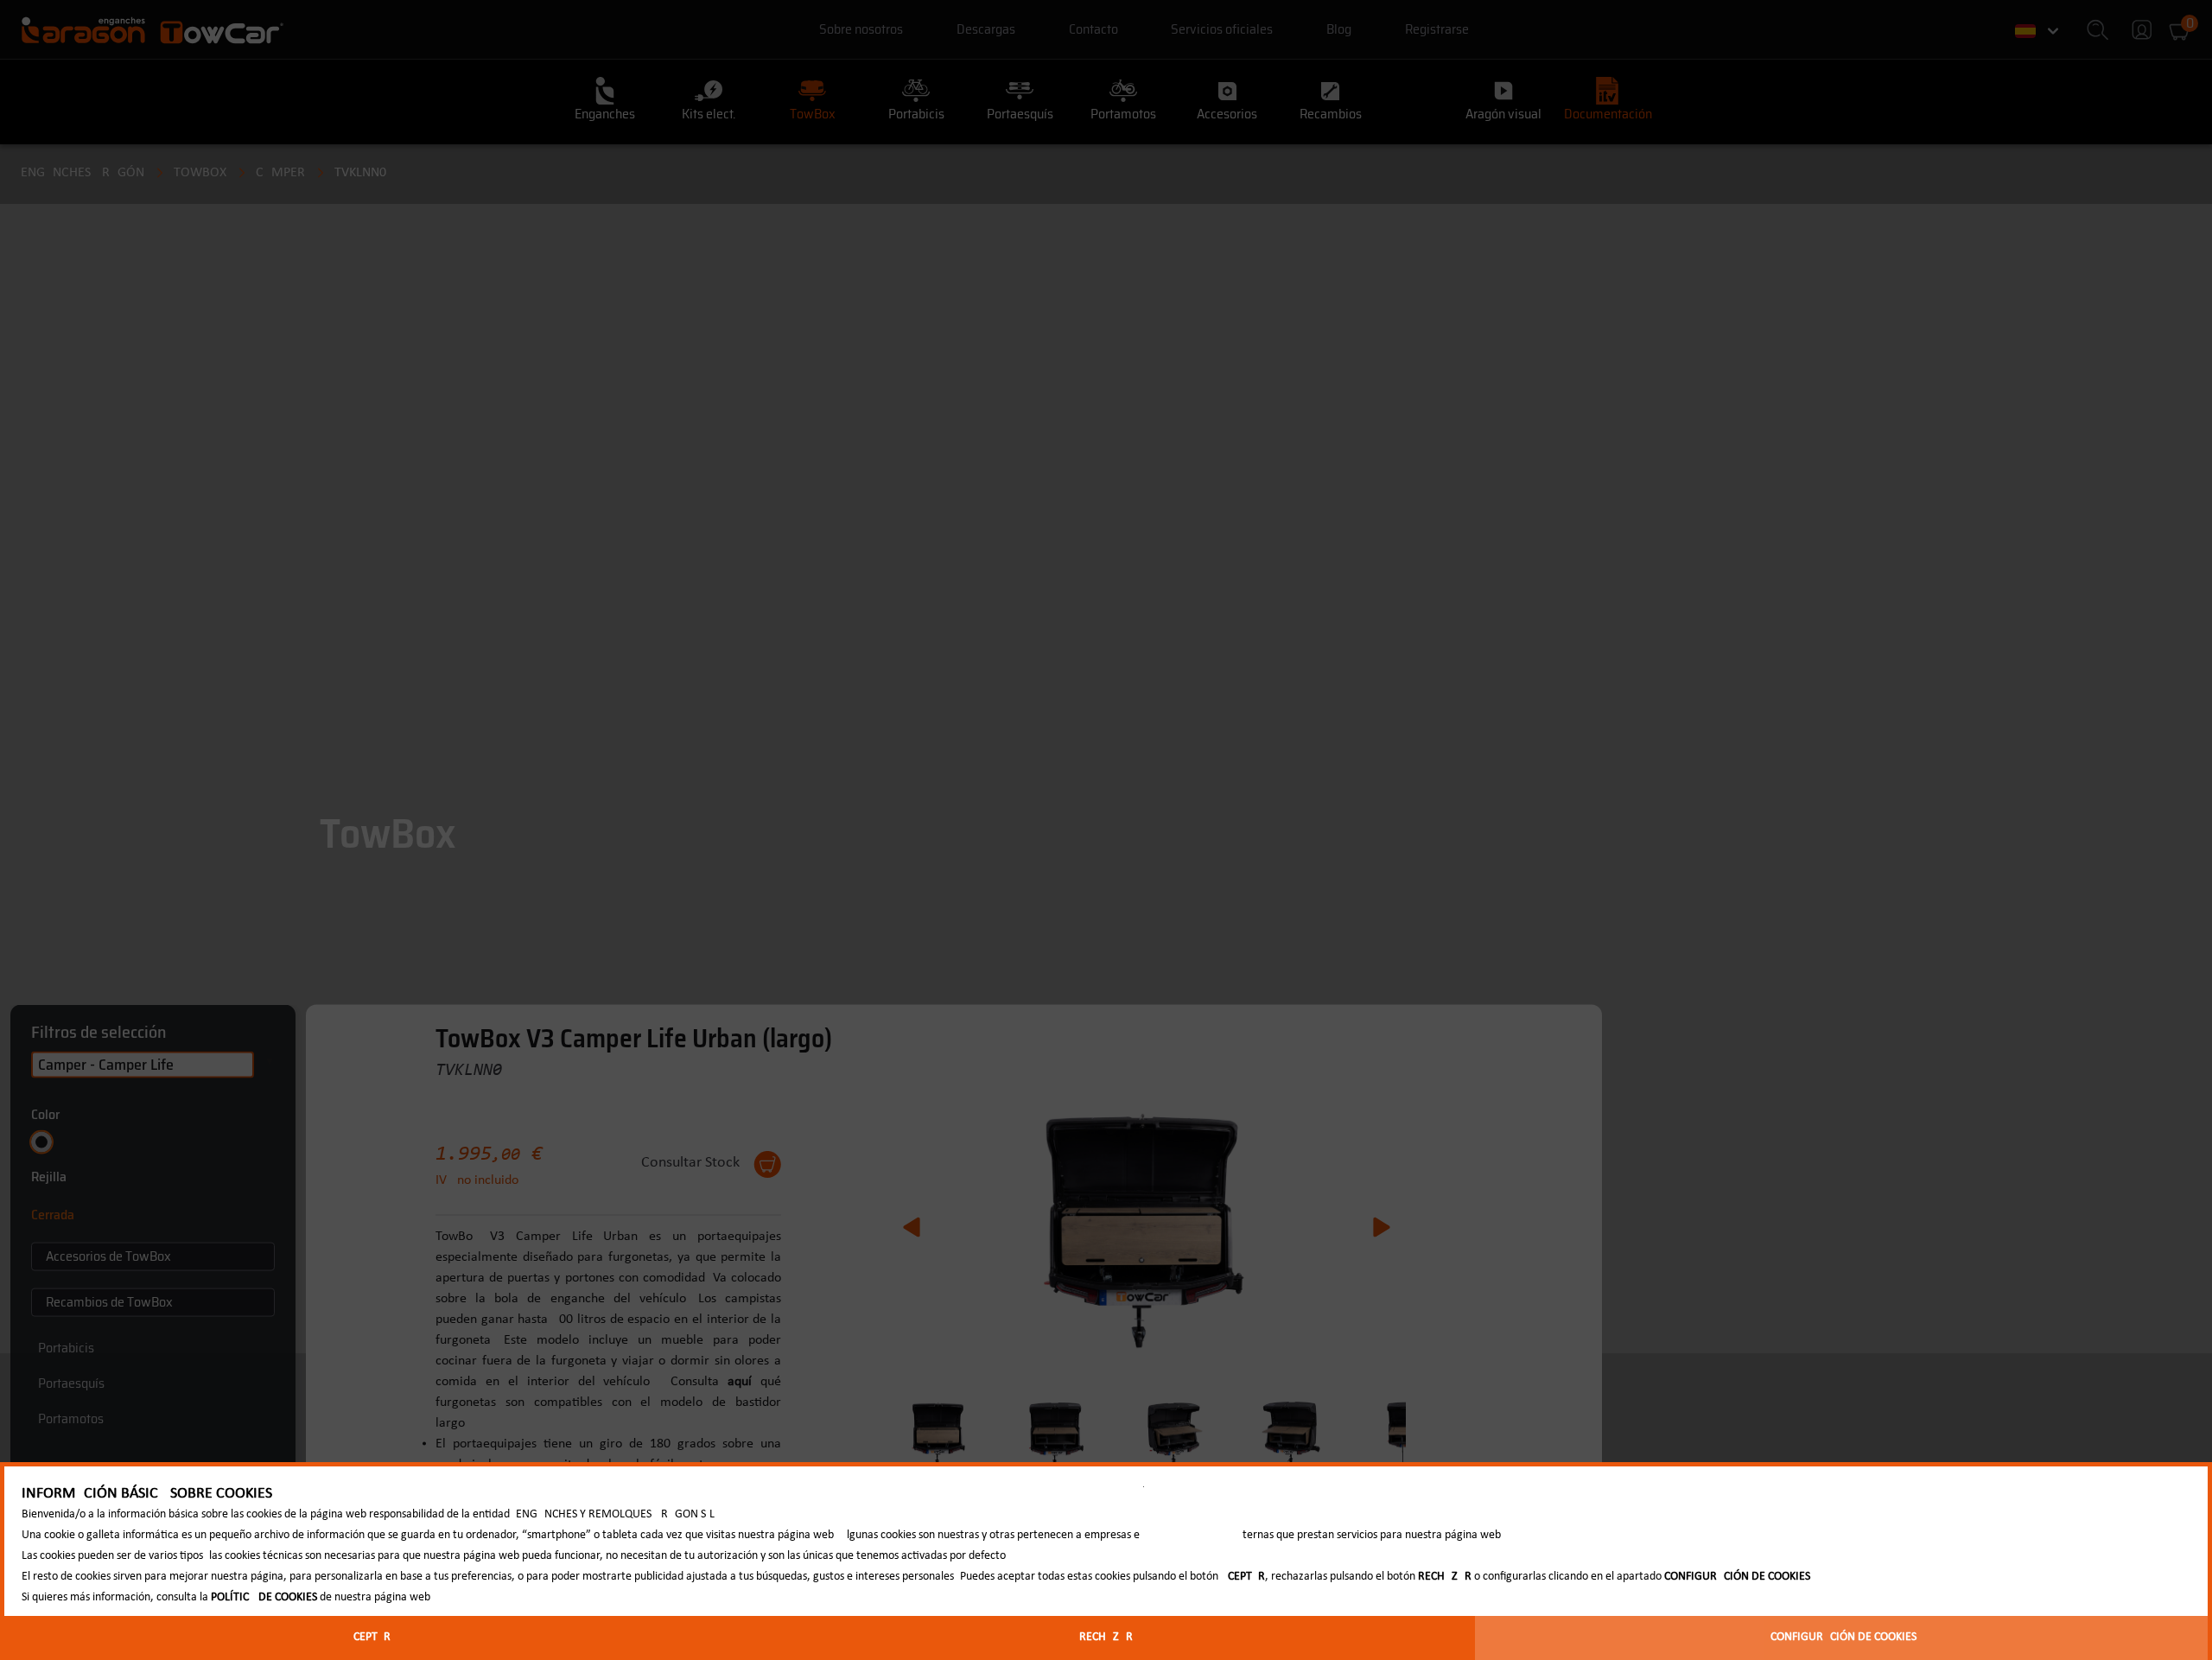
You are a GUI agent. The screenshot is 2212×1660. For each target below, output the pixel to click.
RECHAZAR (1106, 1637)
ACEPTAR (369, 1637)
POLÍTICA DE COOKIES (264, 1597)
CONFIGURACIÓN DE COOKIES (1843, 1637)
